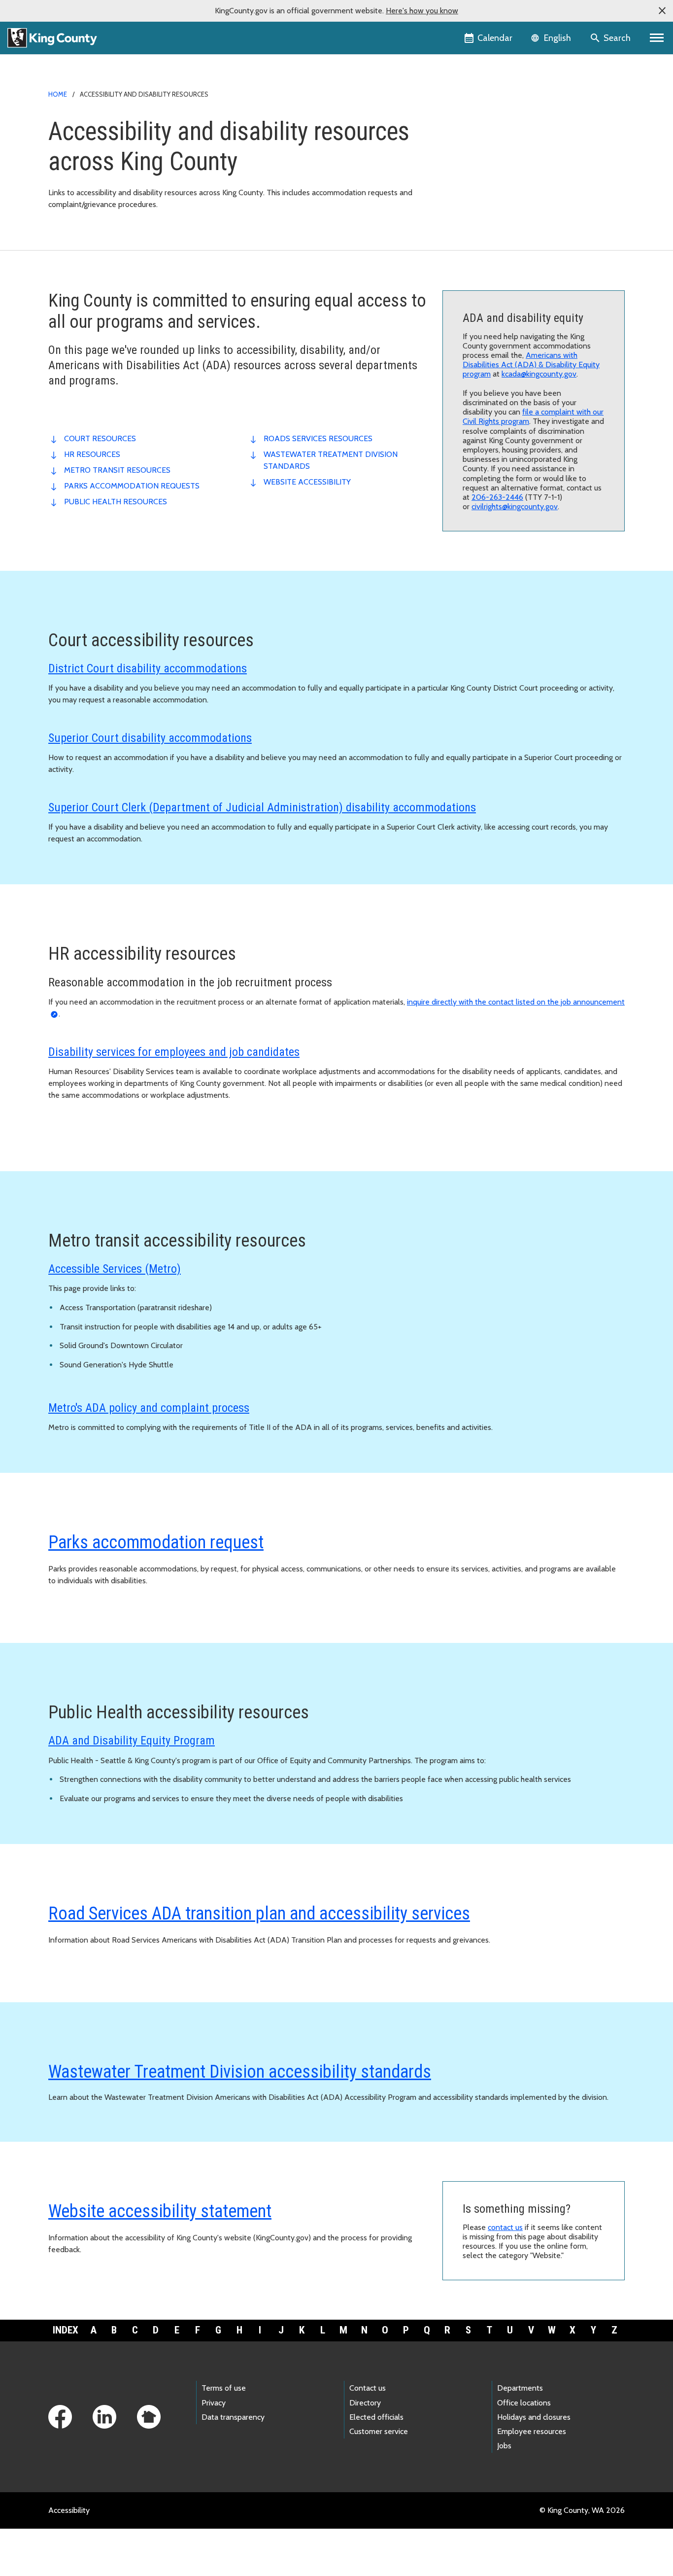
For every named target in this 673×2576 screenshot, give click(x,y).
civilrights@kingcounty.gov (515, 506)
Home (58, 94)
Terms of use (224, 2388)
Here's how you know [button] (422, 11)
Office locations (524, 2403)
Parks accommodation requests (132, 486)
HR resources (92, 454)
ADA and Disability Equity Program (132, 1741)
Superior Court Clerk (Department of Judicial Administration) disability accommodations (262, 807)
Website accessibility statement (160, 2211)
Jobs (504, 2446)
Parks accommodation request (156, 1542)
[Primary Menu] (657, 38)
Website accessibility (307, 482)
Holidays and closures (534, 2417)
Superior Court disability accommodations (150, 738)
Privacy (214, 2403)
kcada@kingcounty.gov (539, 374)
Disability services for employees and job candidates (174, 1052)
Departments (520, 2388)
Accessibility (69, 2510)
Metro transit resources (117, 470)
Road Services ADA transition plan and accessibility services (259, 1914)
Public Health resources (116, 502)
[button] (662, 11)
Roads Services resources (318, 438)
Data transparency (233, 2417)
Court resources (100, 438)
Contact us (368, 2388)
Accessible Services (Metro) (115, 1269)
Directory (365, 2403)
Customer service (379, 2431)
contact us (505, 2227)
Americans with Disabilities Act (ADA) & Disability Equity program (531, 365)
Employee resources (532, 2431)
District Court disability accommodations (148, 668)
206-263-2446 (497, 497)
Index (66, 2330)
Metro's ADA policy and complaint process (149, 1408)
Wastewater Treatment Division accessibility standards (240, 2072)
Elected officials (376, 2417)
